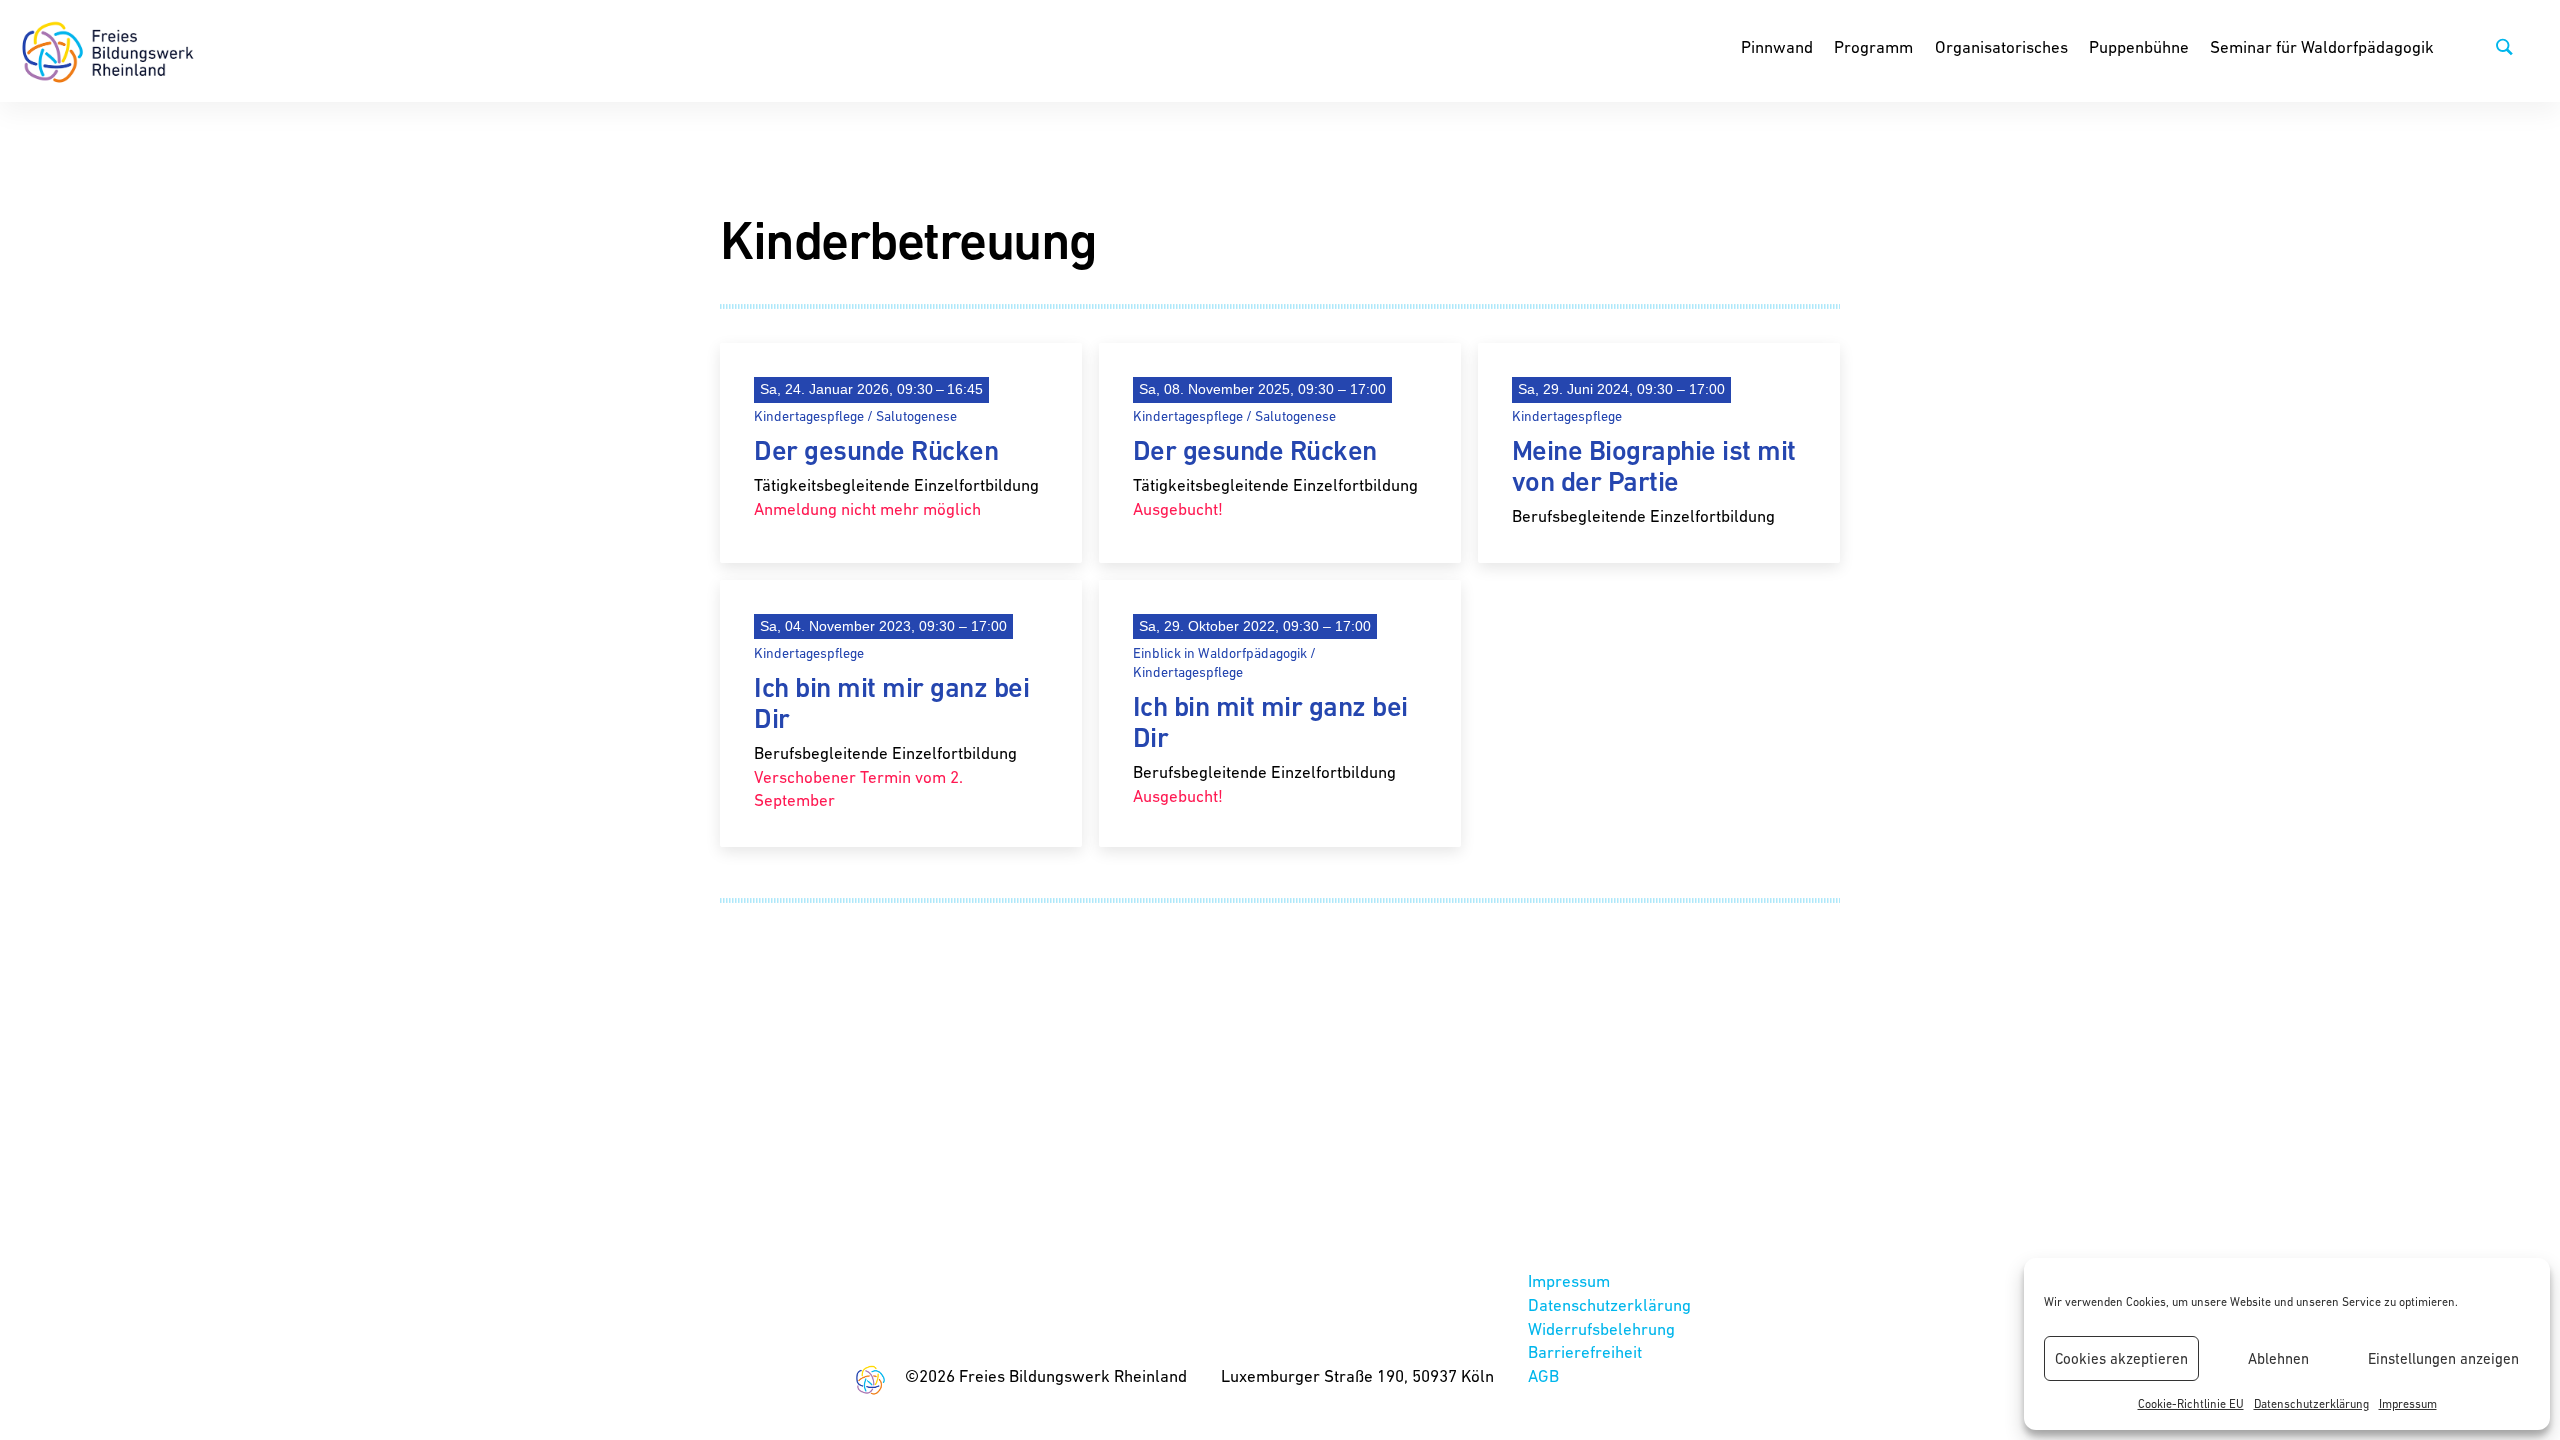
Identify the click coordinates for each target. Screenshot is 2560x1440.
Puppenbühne (2139, 47)
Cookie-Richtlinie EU (2191, 1404)
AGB (1543, 1376)
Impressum (2408, 1404)
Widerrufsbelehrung (1601, 1329)
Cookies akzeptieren (2121, 1358)
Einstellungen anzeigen (2443, 1358)
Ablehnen (2278, 1358)
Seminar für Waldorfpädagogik (2322, 47)
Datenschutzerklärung (2311, 1404)
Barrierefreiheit (1585, 1352)
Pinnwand (1777, 47)
